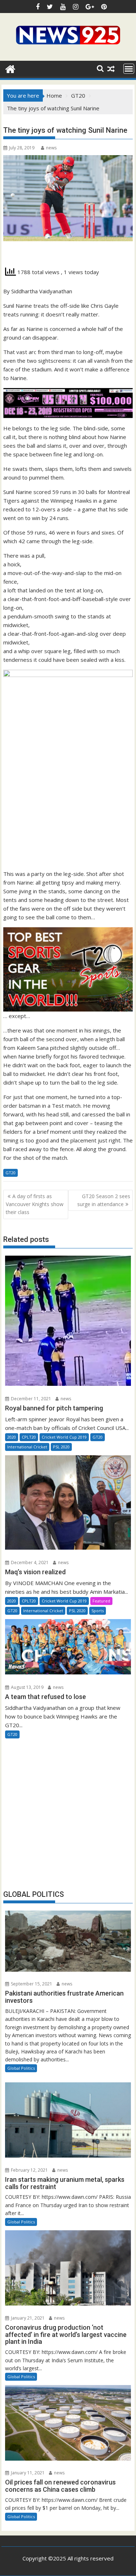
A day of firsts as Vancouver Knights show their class (35, 1204)
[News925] (10, 68)
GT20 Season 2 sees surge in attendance (104, 1200)
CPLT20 (29, 1437)
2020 (12, 1437)
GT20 (11, 1173)
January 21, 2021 (27, 2318)
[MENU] (129, 69)
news (51, 148)
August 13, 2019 (27, 1687)
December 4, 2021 (29, 1562)
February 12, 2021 (29, 2170)
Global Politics (21, 2068)
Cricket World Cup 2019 (64, 1437)
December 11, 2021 (30, 1399)
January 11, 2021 (27, 2473)
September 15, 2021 (31, 1984)
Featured (101, 1601)
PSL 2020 (61, 1447)
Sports (98, 1611)
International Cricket (27, 1447)
